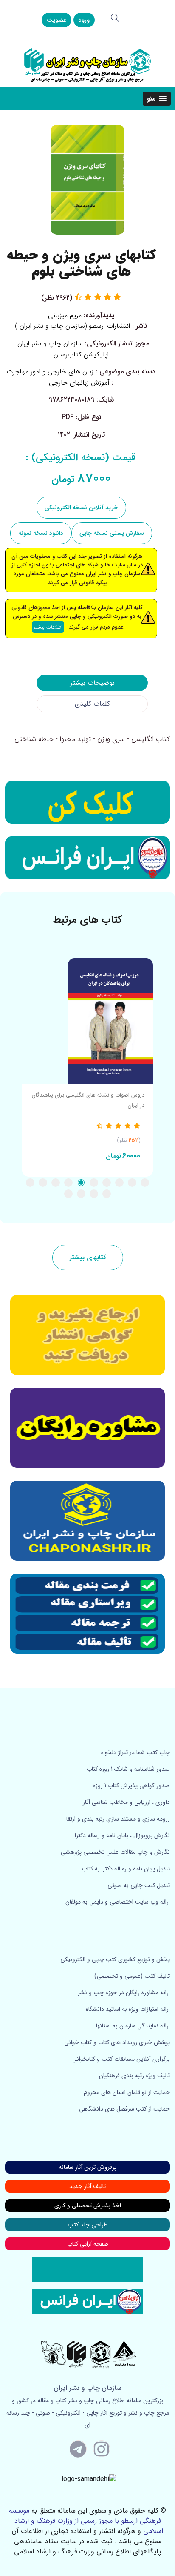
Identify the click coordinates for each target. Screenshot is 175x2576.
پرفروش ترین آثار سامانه (87, 2167)
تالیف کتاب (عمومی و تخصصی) (132, 1976)
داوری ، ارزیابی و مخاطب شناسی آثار (126, 1802)
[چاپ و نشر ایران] (87, 65)
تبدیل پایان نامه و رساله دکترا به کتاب (126, 1869)
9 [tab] (43, 1183)
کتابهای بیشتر (88, 1257)
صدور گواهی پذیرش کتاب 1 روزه (131, 1786)
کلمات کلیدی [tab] (92, 704)
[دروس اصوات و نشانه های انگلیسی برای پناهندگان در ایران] (87, 1021)
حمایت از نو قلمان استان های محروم (127, 2092)
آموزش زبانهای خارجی (79, 383)
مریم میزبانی (65, 315)
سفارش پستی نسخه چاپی (112, 533)
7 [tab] (68, 1183)
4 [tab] (107, 1183)
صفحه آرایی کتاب (88, 2244)
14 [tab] (68, 1194)
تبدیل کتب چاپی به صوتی (139, 1885)
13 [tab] (81, 1194)
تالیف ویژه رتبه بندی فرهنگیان (134, 2076)
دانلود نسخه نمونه (41, 533)
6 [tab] (81, 1183)
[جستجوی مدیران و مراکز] (115, 18)
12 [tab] (94, 1194)
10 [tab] (30, 1183)
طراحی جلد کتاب (87, 2225)
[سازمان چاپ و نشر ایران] (87, 1428)
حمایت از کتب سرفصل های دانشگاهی (124, 2109)
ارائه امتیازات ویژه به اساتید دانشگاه (128, 2009)
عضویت (56, 20)
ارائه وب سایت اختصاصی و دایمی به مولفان (118, 1902)
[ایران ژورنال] (87, 802)
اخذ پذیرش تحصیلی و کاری (88, 2206)
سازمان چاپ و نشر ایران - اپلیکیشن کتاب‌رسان (61, 349)
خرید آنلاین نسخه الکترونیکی (81, 508)
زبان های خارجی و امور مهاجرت (50, 372)
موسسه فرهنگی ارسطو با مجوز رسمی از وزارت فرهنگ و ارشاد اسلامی (86, 2521)
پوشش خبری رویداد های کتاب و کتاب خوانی (117, 2042)
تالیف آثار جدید (87, 2186)
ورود (84, 20)
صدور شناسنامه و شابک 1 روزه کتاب (128, 1769)
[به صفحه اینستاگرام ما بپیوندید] (102, 2449)
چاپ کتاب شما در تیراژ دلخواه (135, 1752)
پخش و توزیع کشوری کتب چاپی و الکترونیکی (115, 1959)
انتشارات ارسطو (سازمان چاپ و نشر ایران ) (72, 326)
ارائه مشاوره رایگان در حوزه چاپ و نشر (124, 1993)
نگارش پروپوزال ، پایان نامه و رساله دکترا (122, 1835)
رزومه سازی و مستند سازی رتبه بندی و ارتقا (118, 1819)
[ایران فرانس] (87, 858)
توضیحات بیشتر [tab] (92, 683)
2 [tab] (132, 1183)
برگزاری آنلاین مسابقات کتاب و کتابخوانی (121, 2059)
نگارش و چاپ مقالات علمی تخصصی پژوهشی (115, 1852)
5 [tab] (94, 1183)
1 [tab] (145, 1183)
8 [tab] (56, 1183)
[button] (157, 99)
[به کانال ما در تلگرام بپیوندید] (78, 2449)
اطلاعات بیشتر (48, 627)
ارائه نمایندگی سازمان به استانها (133, 2026)
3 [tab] (119, 1183)
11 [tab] (107, 1194)
